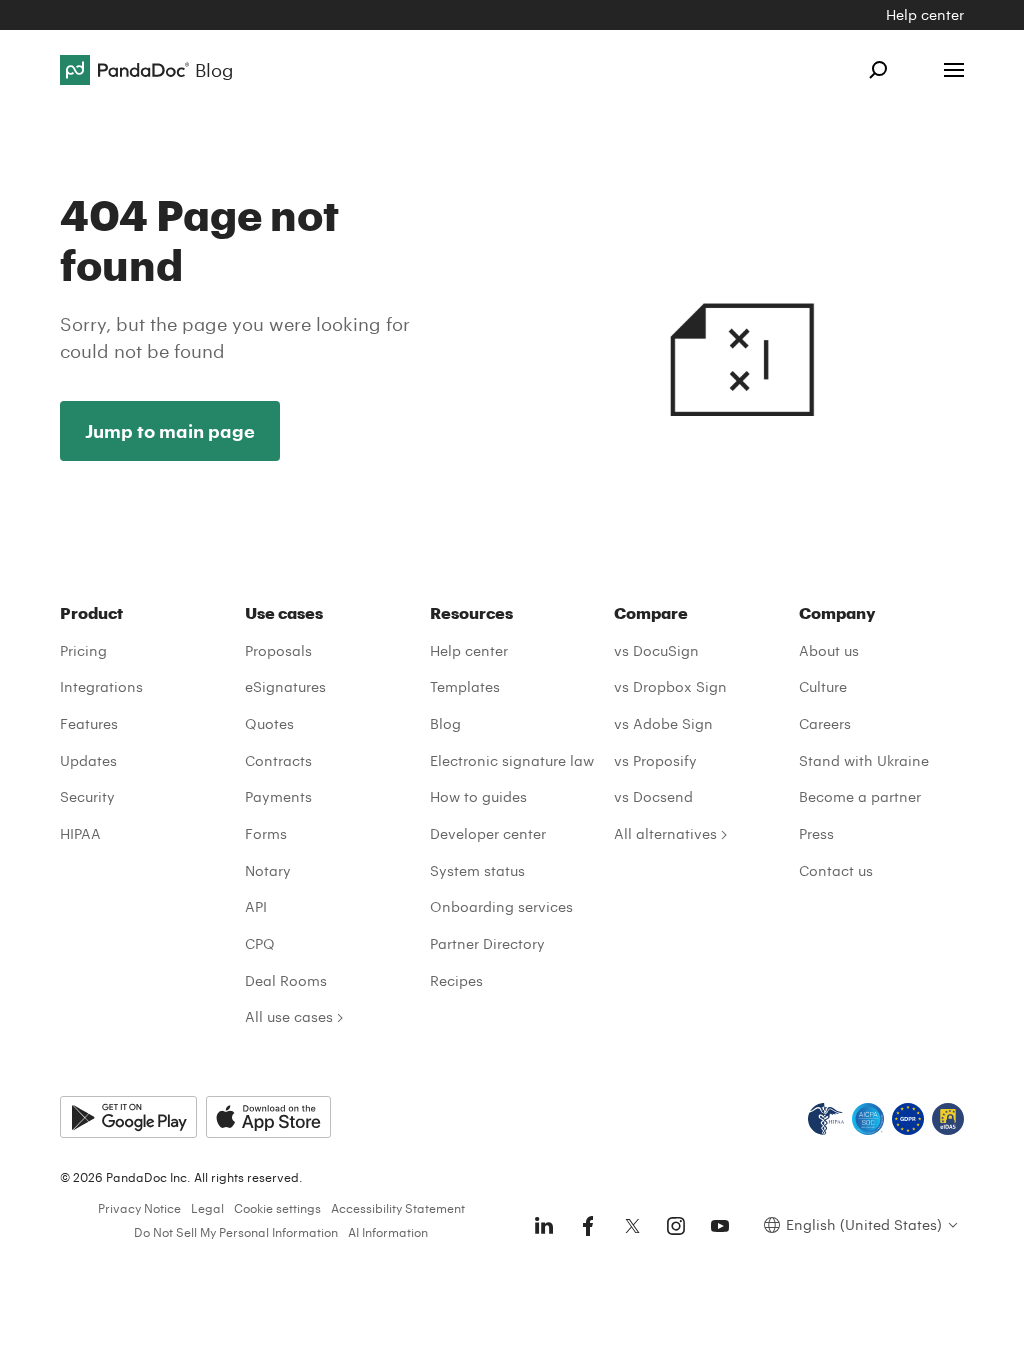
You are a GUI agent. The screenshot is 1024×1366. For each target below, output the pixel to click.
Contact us (836, 870)
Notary (268, 870)
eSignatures (285, 686)
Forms (266, 833)
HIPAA (80, 833)
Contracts (278, 760)
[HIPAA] (826, 1119)
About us (829, 650)
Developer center (488, 833)
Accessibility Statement (398, 1208)
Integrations (101, 686)
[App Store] (268, 1117)
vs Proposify (655, 760)
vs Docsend (653, 796)
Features (89, 723)
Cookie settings (277, 1208)
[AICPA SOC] (868, 1119)
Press (816, 833)
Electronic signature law (512, 760)
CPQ (260, 943)
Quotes (269, 723)
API (256, 906)
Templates (465, 686)
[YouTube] (720, 1226)
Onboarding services (501, 906)
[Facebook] (588, 1226)
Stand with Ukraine (864, 760)
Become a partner (860, 796)
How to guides (478, 796)
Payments (278, 796)
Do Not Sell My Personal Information (236, 1232)
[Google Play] (128, 1117)
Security (87, 796)
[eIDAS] (948, 1119)
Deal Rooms (286, 980)
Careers (825, 723)
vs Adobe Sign (663, 723)
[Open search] (878, 70)
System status (477, 870)
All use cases (289, 1016)
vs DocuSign (656, 650)
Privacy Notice (139, 1208)
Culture (823, 686)
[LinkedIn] (544, 1226)
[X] (632, 1226)
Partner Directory (487, 943)
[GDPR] (908, 1119)
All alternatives (665, 833)
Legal (207, 1208)
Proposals (278, 650)
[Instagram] (676, 1226)
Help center (925, 14)
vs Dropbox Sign (670, 686)
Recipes (456, 980)
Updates (88, 760)
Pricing (83, 650)
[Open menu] (954, 70)
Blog (445, 723)
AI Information (388, 1232)
